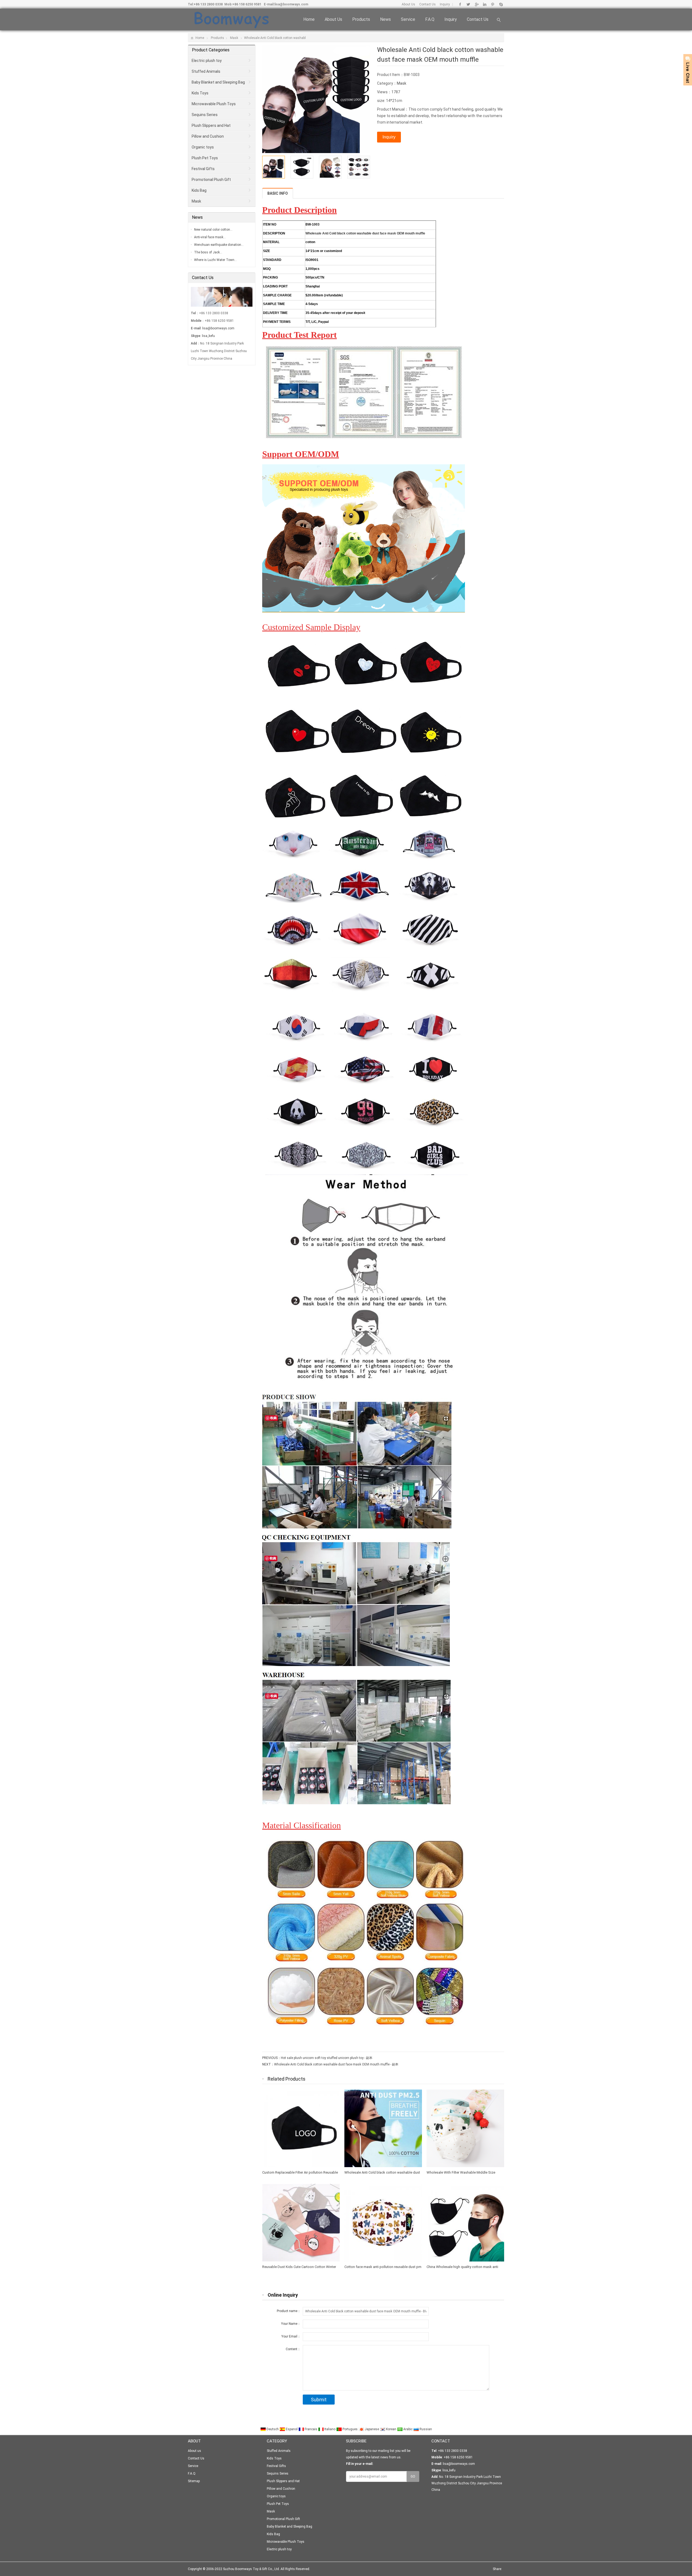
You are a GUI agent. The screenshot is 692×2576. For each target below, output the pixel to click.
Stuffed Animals (206, 71)
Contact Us (427, 4)
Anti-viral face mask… (210, 237)
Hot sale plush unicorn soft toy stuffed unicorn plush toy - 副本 (327, 2058)
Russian (425, 2429)
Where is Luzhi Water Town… (215, 260)
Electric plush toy (207, 61)
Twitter (468, 4)
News (385, 19)
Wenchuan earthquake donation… (219, 245)
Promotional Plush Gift (211, 180)
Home (309, 19)
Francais (311, 2429)
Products (361, 19)
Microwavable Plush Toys (214, 104)
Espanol (292, 2429)
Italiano (330, 2429)
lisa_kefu (208, 336)
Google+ (476, 4)
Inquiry (445, 4)
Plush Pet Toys (205, 158)
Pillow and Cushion (208, 136)
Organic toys (203, 147)
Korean (391, 2429)
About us (333, 19)
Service (408, 19)
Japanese (372, 2429)
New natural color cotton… (213, 230)
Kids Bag (199, 190)
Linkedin (485, 4)
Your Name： (291, 2324)
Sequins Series (205, 115)
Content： (293, 2349)
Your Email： (291, 2336)
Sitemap (194, 2481)
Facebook (460, 4)
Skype (501, 4)
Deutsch (273, 2429)
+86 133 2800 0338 (208, 4)
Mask (234, 38)
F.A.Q (430, 19)
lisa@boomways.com (291, 4)
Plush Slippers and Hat (211, 125)
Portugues (350, 2429)
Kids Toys (200, 93)
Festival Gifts (203, 169)
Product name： (289, 2311)
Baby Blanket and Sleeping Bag (218, 82)
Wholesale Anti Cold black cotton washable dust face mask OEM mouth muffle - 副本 (336, 2064)
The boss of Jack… (208, 252)
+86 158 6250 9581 (247, 4)
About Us (408, 4)
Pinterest (493, 4)
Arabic (408, 2429)
